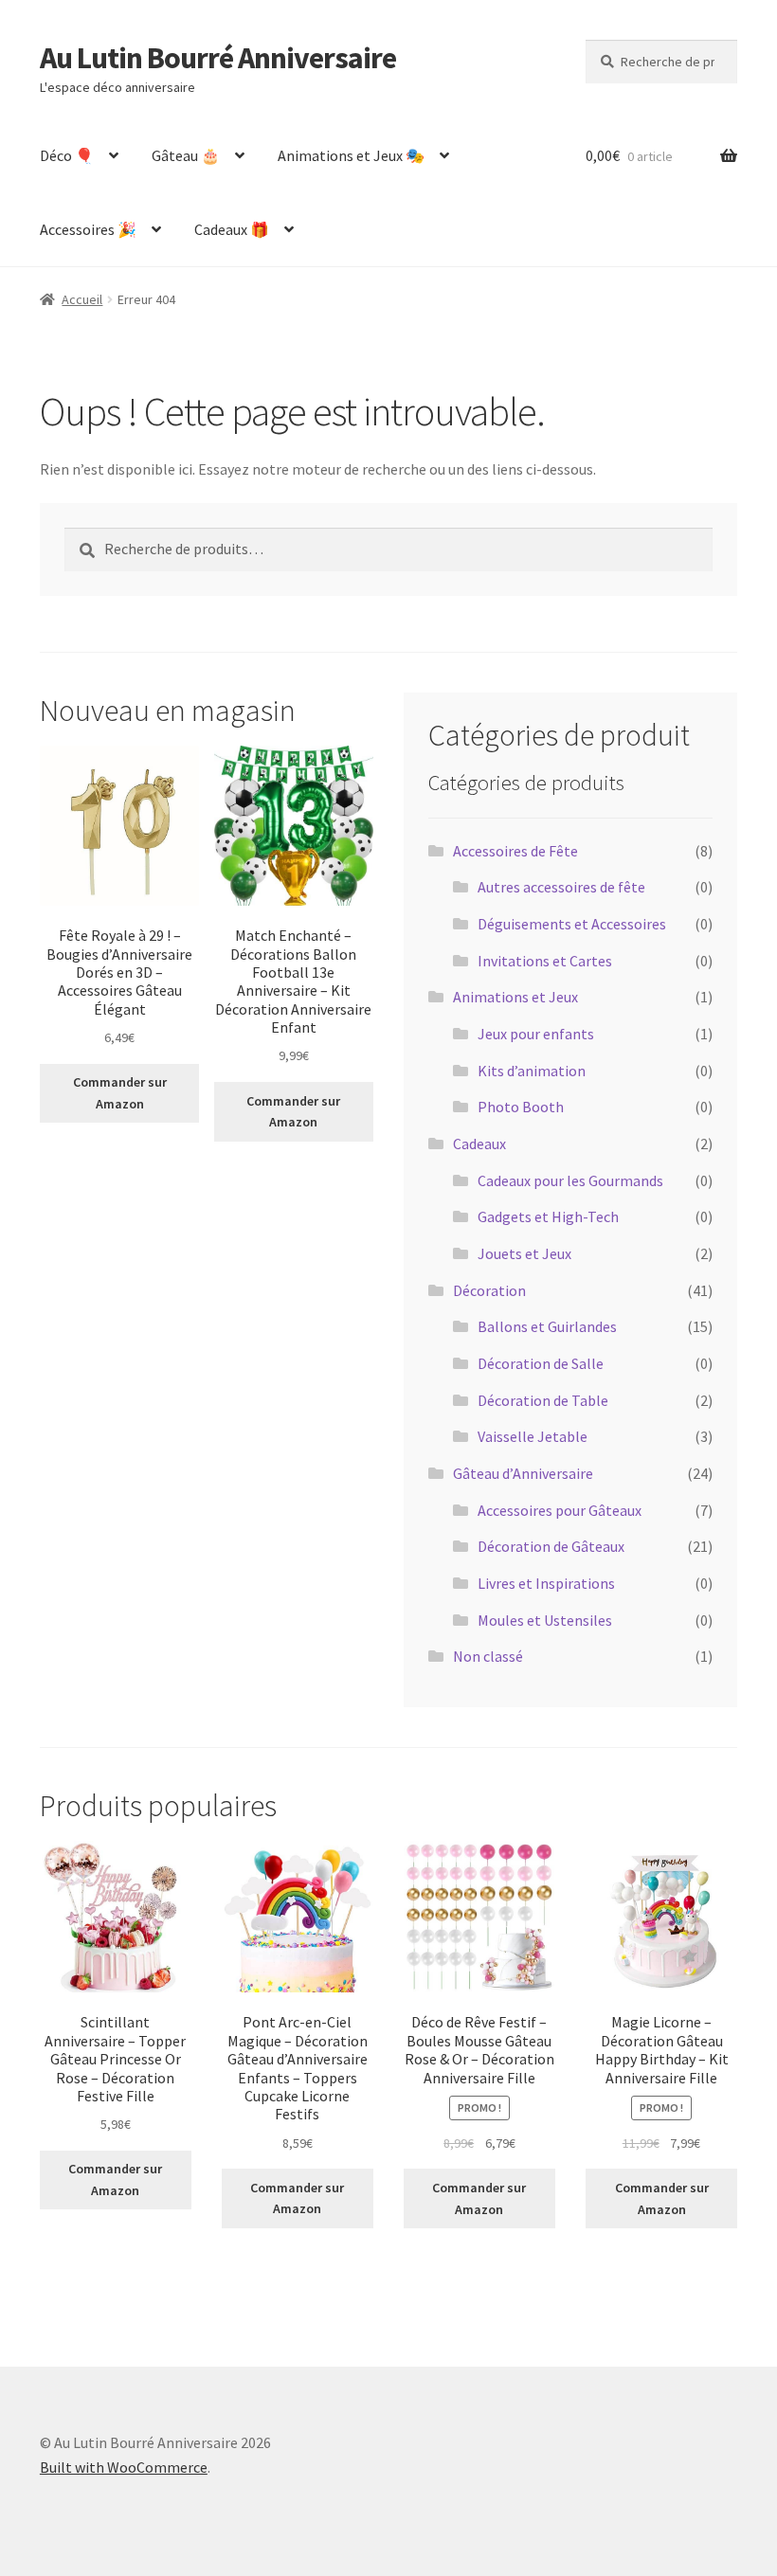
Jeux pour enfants (536, 1034)
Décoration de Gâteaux (551, 1546)
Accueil (82, 299)
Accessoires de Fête (515, 851)
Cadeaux (479, 1144)
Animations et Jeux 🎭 (351, 155)
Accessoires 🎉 (88, 229)
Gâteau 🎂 (186, 155)
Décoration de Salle (541, 1363)
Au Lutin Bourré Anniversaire (218, 58)
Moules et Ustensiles (545, 1620)
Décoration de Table (543, 1400)
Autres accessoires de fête (561, 887)
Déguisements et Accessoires (572, 924)
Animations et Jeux (515, 997)
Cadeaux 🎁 (232, 229)
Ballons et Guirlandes (547, 1326)
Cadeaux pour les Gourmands (570, 1180)
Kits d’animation (532, 1071)
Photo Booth (521, 1107)
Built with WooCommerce (124, 2467)
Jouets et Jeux (524, 1253)
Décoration (489, 1290)
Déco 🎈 (67, 155)
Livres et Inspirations (546, 1583)
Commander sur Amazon (120, 1093)
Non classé (488, 1656)
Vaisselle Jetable (533, 1436)
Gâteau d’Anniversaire (523, 1473)
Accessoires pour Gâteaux (560, 1510)
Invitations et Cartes (545, 961)
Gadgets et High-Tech (548, 1216)
